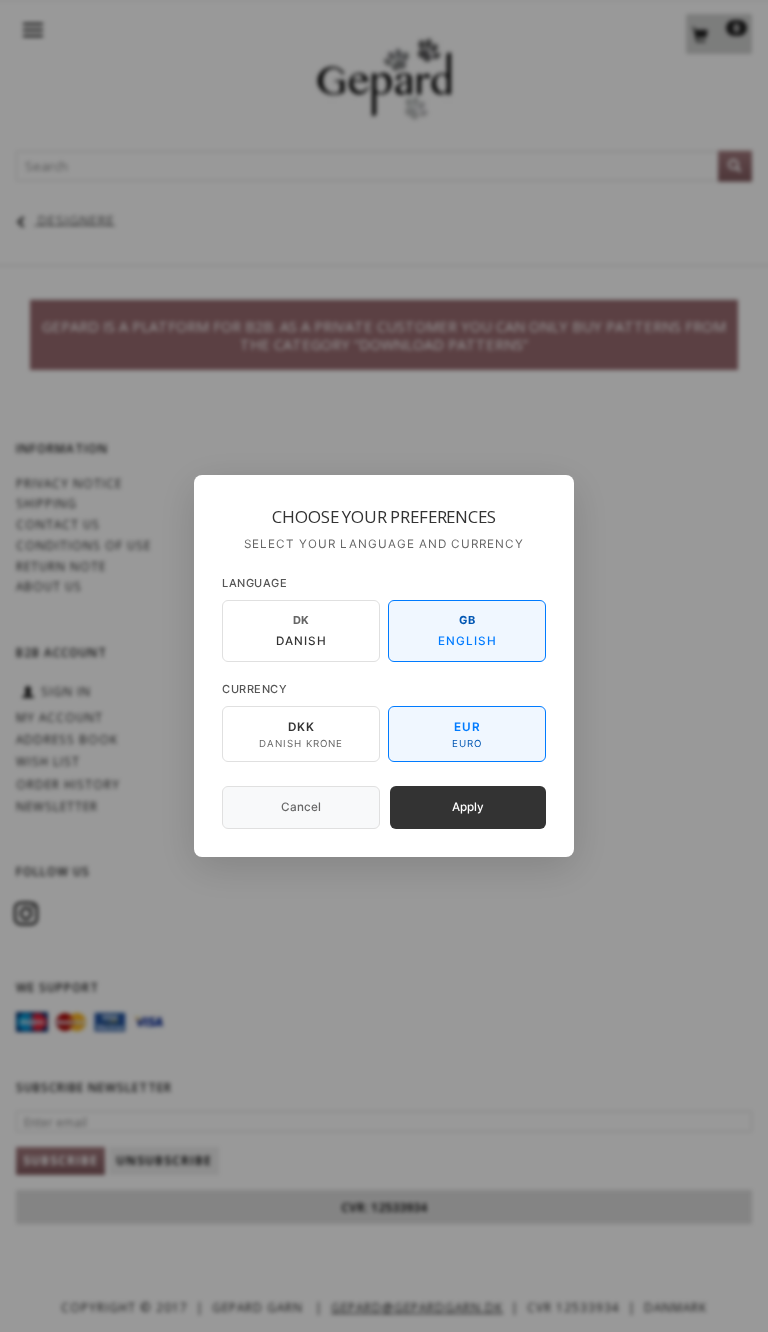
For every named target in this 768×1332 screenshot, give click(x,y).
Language (254, 583)
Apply (468, 807)
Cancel (301, 807)
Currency (254, 689)
